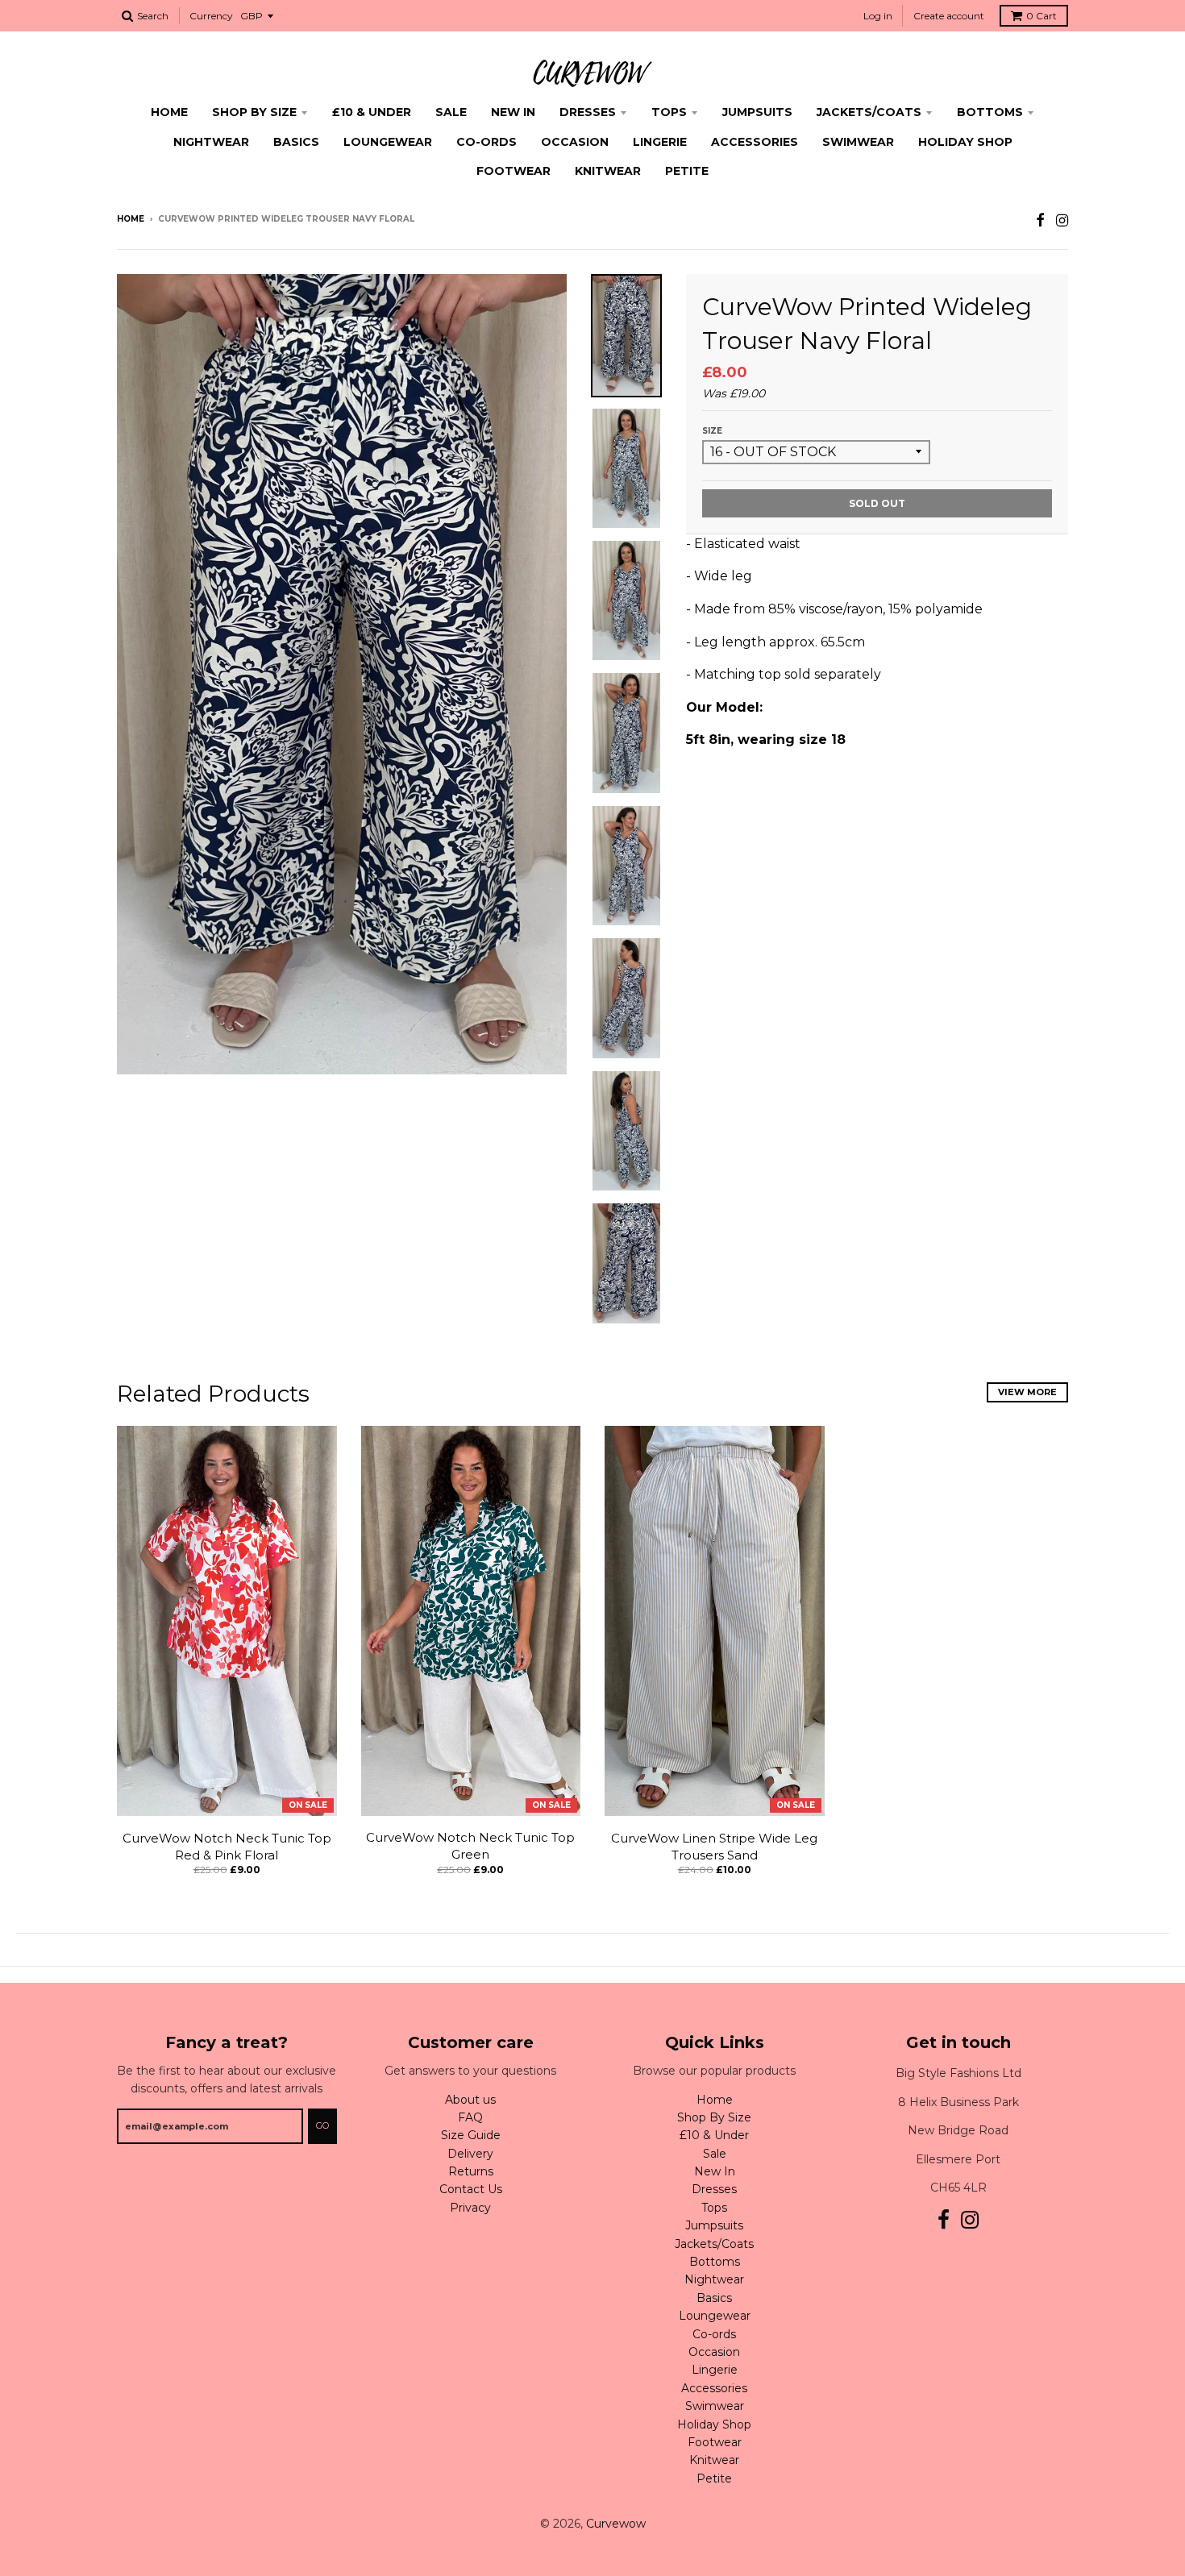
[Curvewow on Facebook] (1040, 220)
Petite (687, 171)
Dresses (588, 112)
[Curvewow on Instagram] (1062, 220)
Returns (471, 2171)
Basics (296, 142)
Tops (669, 112)
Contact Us (471, 2189)
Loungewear (388, 142)
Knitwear (608, 171)
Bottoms (990, 112)
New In (513, 112)
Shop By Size (254, 112)
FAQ (470, 2117)
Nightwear (211, 142)
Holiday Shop (965, 142)
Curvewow (616, 2524)
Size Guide (471, 2135)
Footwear (513, 171)
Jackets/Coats (869, 112)
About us (470, 2100)
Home (169, 112)
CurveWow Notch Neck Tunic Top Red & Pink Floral (227, 1847)
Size (712, 431)
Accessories (755, 142)
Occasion (575, 142)
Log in (878, 16)
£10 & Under (372, 112)
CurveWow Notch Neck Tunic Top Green (470, 1846)
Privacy (470, 2208)
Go (322, 2125)
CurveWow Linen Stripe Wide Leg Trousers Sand (714, 1847)
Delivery (470, 2154)
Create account (949, 16)
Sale (451, 112)
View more (1027, 1392)
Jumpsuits (757, 112)
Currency (211, 16)
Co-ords (486, 142)
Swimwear (858, 142)
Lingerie (660, 142)
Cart (1042, 16)
